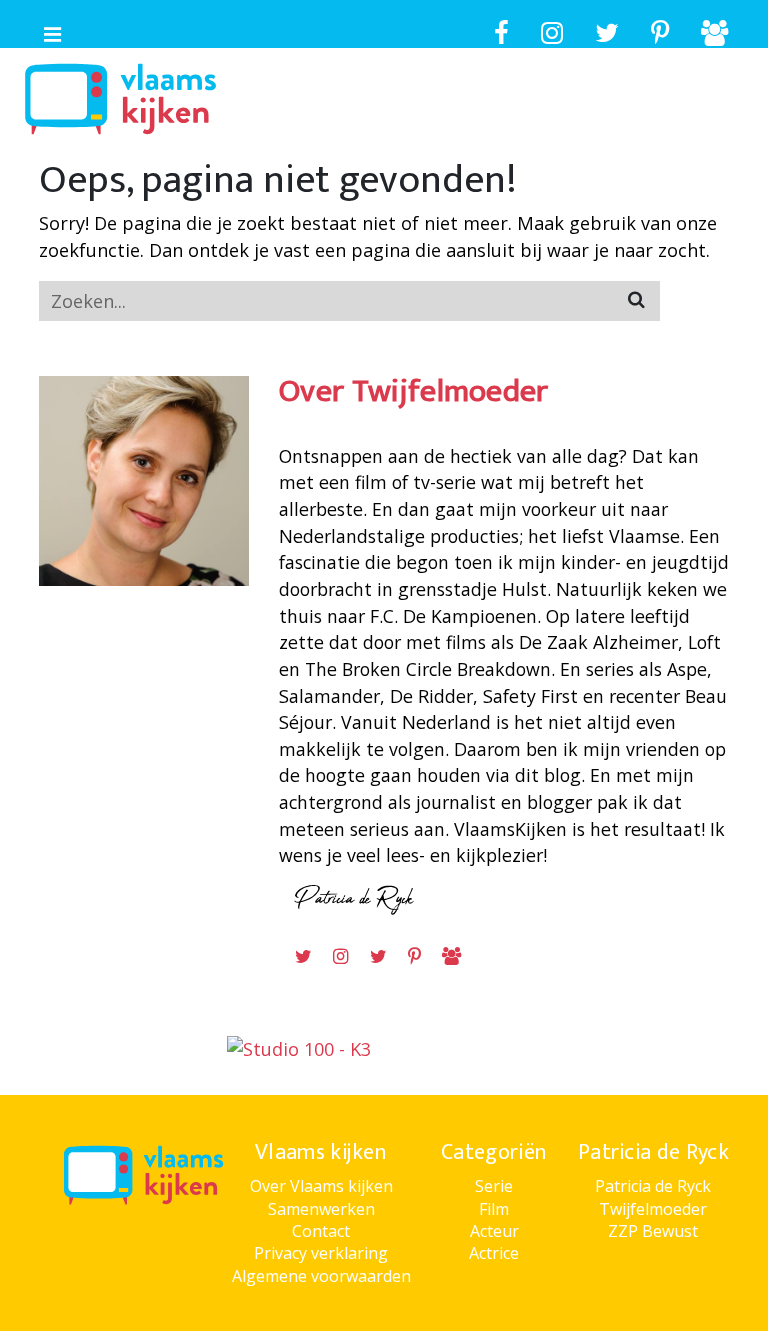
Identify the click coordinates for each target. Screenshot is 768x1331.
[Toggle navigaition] (44, 30)
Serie (494, 1186)
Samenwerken (321, 1209)
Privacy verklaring (321, 1253)
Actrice (494, 1253)
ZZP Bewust (653, 1231)
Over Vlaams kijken (321, 1186)
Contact (321, 1231)
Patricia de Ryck (653, 1186)
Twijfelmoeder (653, 1209)
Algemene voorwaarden (321, 1276)
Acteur (494, 1231)
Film (494, 1209)
